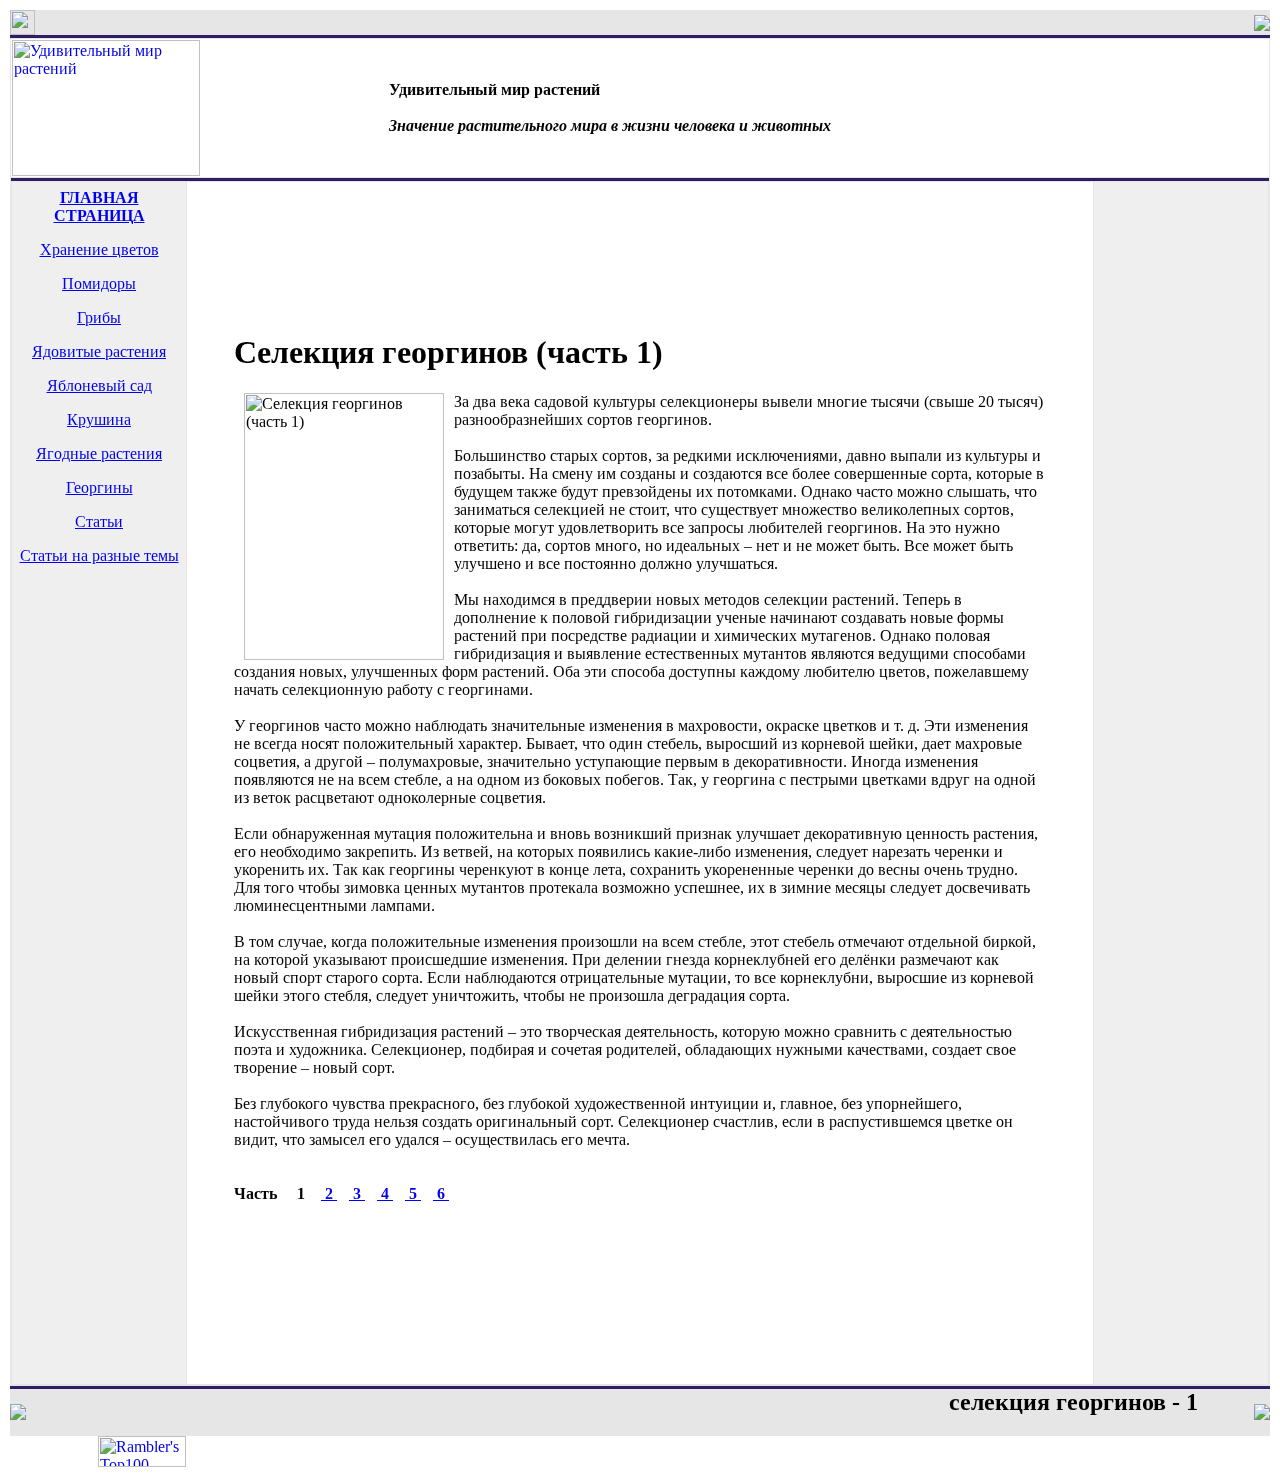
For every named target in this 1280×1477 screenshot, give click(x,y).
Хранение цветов (99, 249)
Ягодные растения (99, 453)
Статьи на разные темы (99, 555)
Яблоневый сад (99, 385)
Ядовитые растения (99, 351)
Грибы (99, 317)
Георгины (99, 487)
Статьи (99, 521)
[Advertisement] (99, 660)
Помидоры (99, 283)
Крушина (99, 419)
